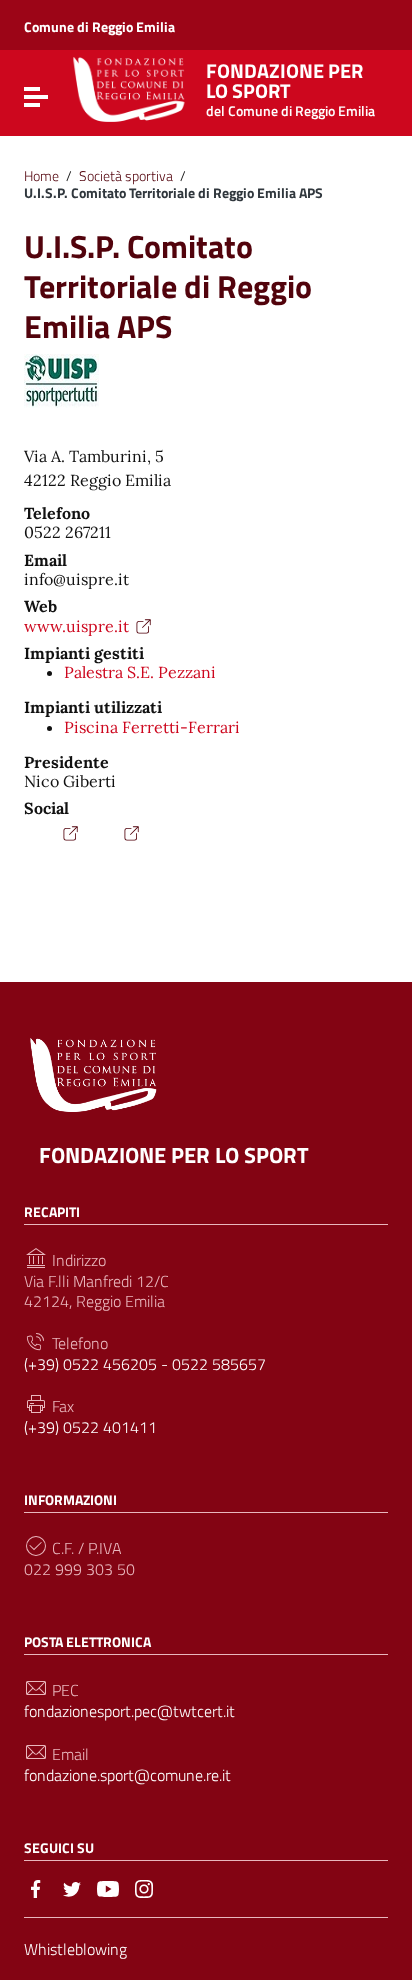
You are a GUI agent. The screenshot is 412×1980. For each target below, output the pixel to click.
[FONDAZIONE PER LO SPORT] (129, 87)
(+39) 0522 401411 (90, 1427)
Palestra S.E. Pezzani (140, 672)
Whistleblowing (75, 1949)
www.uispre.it (76, 626)
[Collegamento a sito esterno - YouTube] (108, 1887)
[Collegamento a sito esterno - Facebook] (36, 1887)
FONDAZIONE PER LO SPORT (174, 1155)
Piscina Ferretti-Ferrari (152, 727)
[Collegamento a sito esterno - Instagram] (144, 1887)
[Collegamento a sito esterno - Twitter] (72, 1887)
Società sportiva (126, 176)
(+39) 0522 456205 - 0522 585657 (145, 1364)
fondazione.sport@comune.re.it (127, 1775)
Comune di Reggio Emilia (99, 26)
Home (41, 176)
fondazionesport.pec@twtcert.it (129, 1711)
